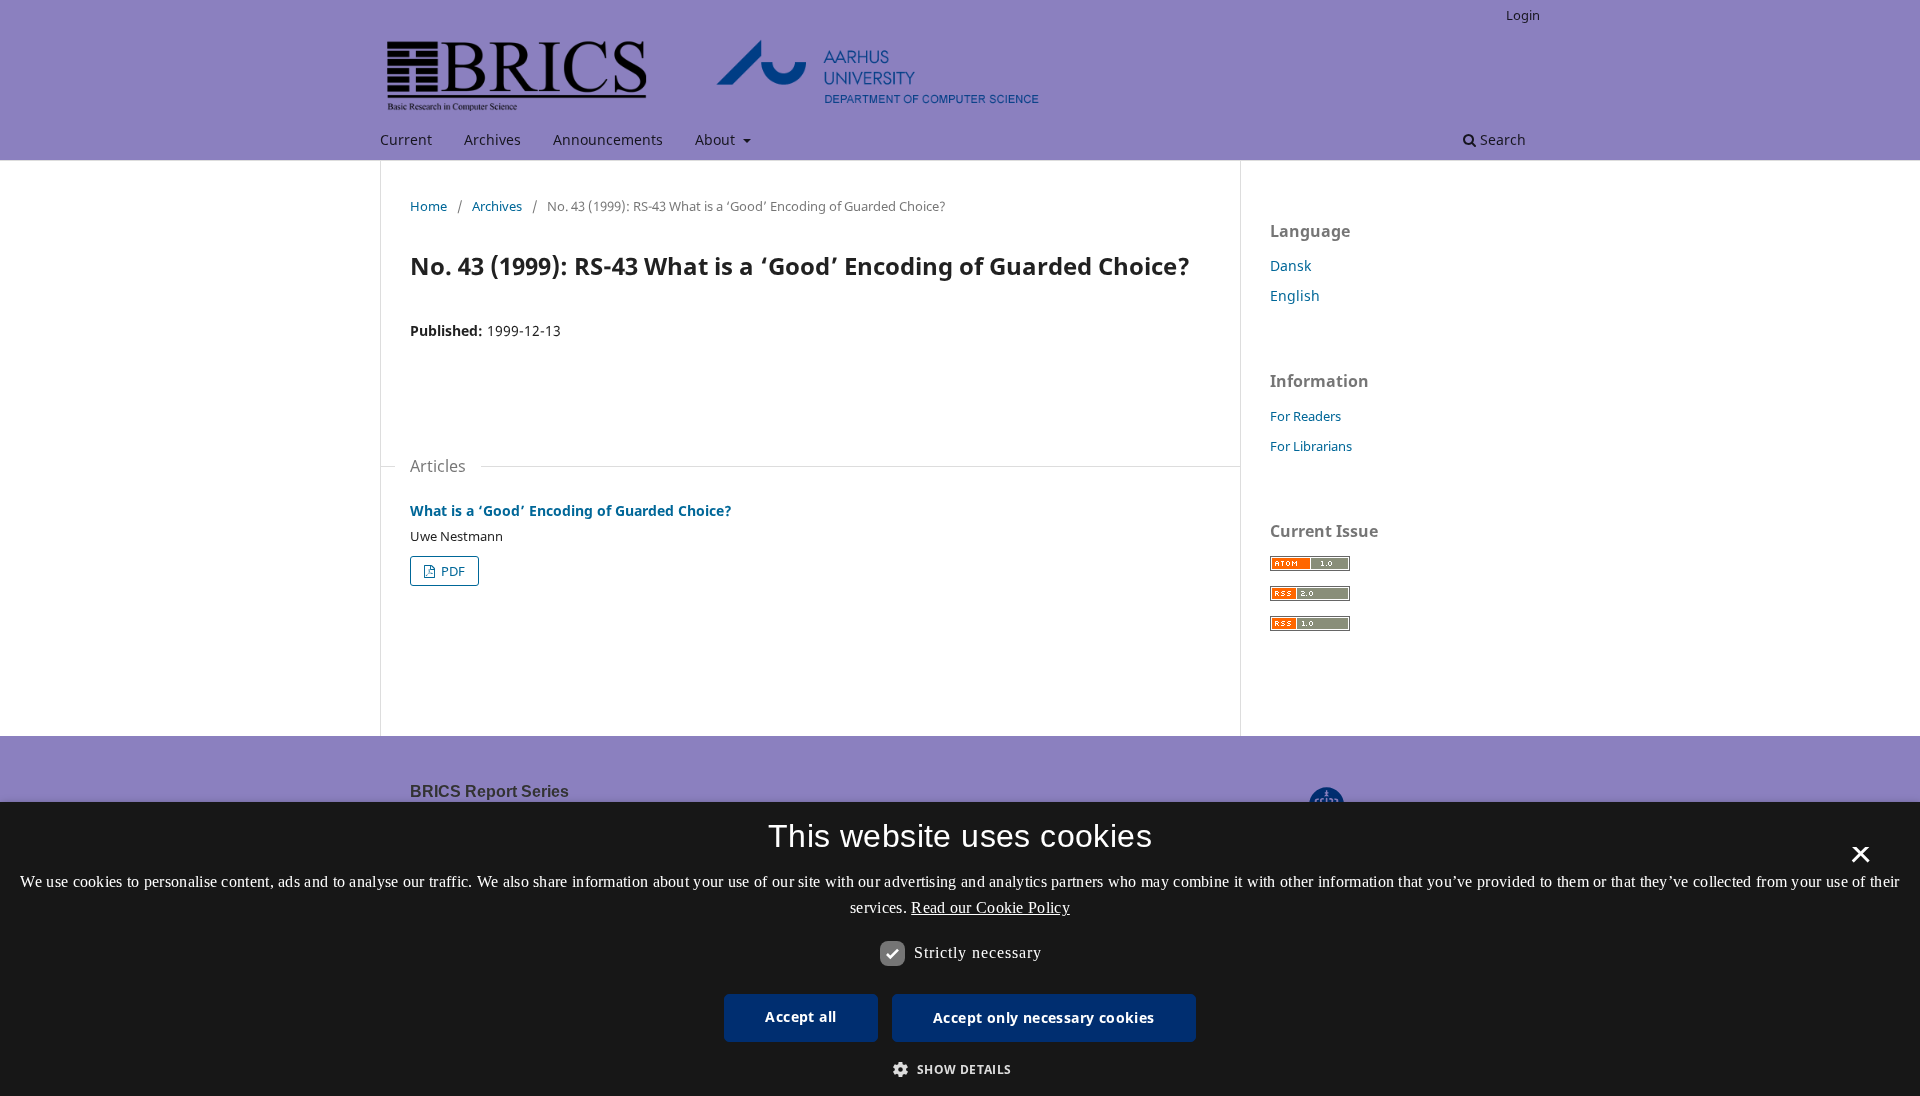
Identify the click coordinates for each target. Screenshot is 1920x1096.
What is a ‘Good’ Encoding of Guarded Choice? (571, 510)
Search (1501, 139)
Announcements (608, 139)
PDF (451, 571)
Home (428, 206)
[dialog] (960, 949)
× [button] (1860, 861)
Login (1523, 15)
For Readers (1305, 416)
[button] (959, 1069)
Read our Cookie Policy (990, 907)
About (717, 139)
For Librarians (1311, 446)
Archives (492, 139)
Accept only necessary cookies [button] (1044, 1017)
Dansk (1290, 265)
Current (406, 139)
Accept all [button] (800, 1016)
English (1295, 295)
